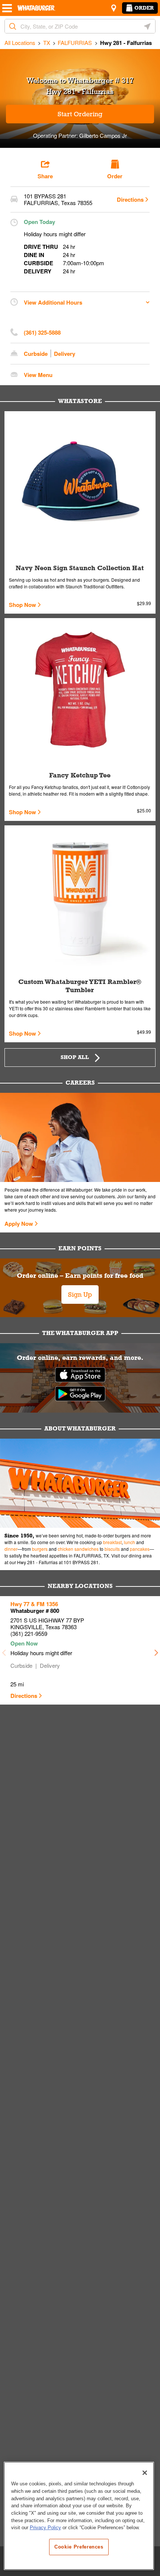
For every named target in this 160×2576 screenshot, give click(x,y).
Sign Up (80, 1295)
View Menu (38, 375)
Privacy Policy (45, 2528)
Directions (130, 199)
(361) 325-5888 (42, 332)
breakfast (112, 1542)
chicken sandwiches (78, 1549)
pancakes (140, 1549)
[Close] (145, 2473)
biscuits (112, 1549)
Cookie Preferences (79, 2547)
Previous (4, 1650)
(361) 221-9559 (29, 1633)
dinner (11, 1549)
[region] (79, 2516)
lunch (129, 1542)
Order (144, 8)
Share (45, 176)
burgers (40, 1549)
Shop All (75, 1057)
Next (156, 1650)
